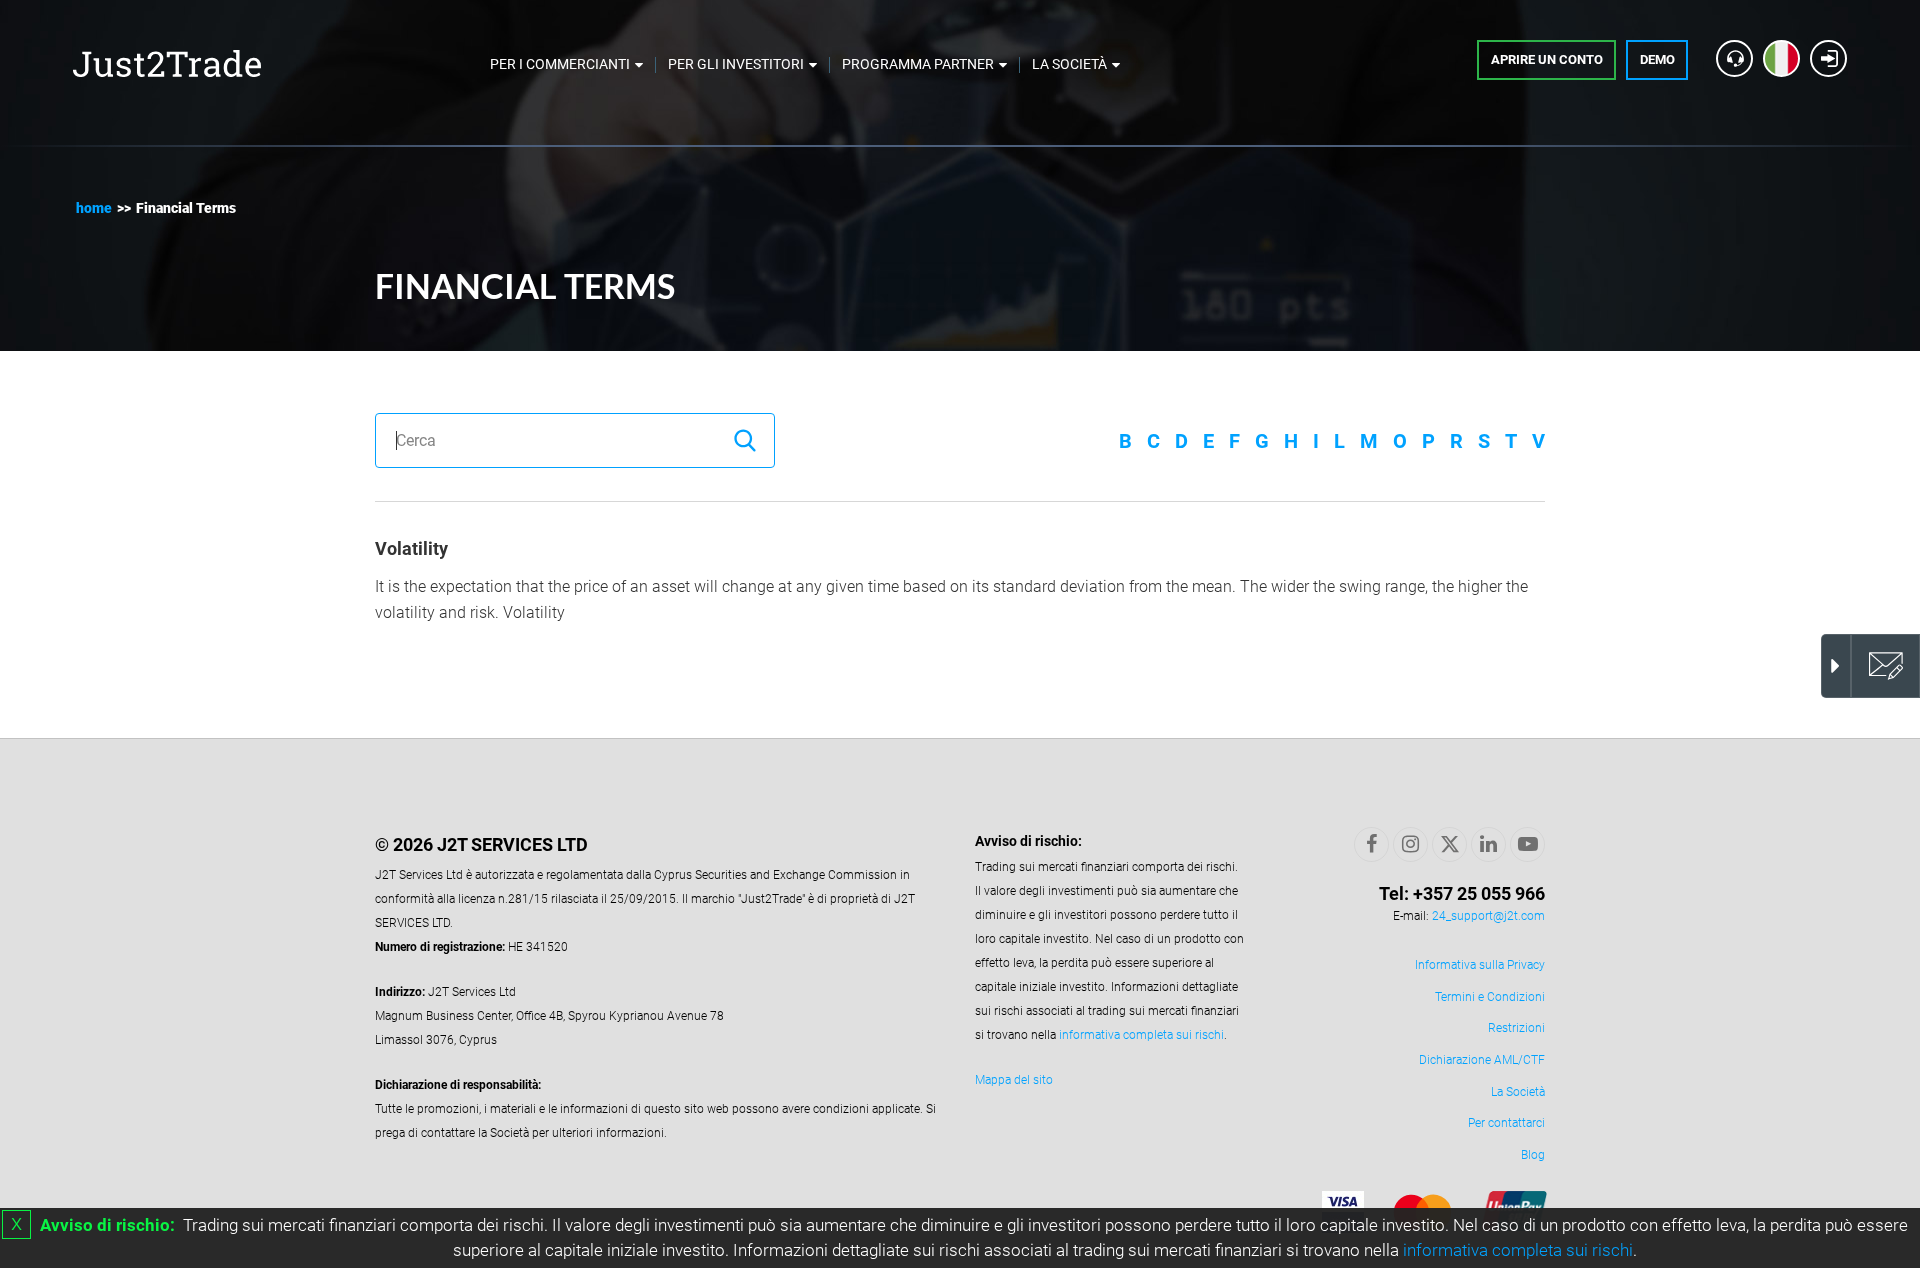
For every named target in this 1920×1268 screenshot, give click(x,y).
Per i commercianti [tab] (560, 64)
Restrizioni (1516, 1028)
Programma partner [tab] (918, 64)
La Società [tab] (1069, 64)
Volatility (411, 548)
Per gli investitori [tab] (736, 64)
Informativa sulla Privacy (1480, 965)
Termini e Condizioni (1490, 997)
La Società (1518, 1092)
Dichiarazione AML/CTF (1482, 1060)
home (94, 208)
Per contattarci (1506, 1123)
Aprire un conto (1547, 59)
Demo (1657, 59)
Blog (1533, 1155)
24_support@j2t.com (1488, 916)
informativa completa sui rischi (1518, 1250)
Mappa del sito (1014, 1080)
